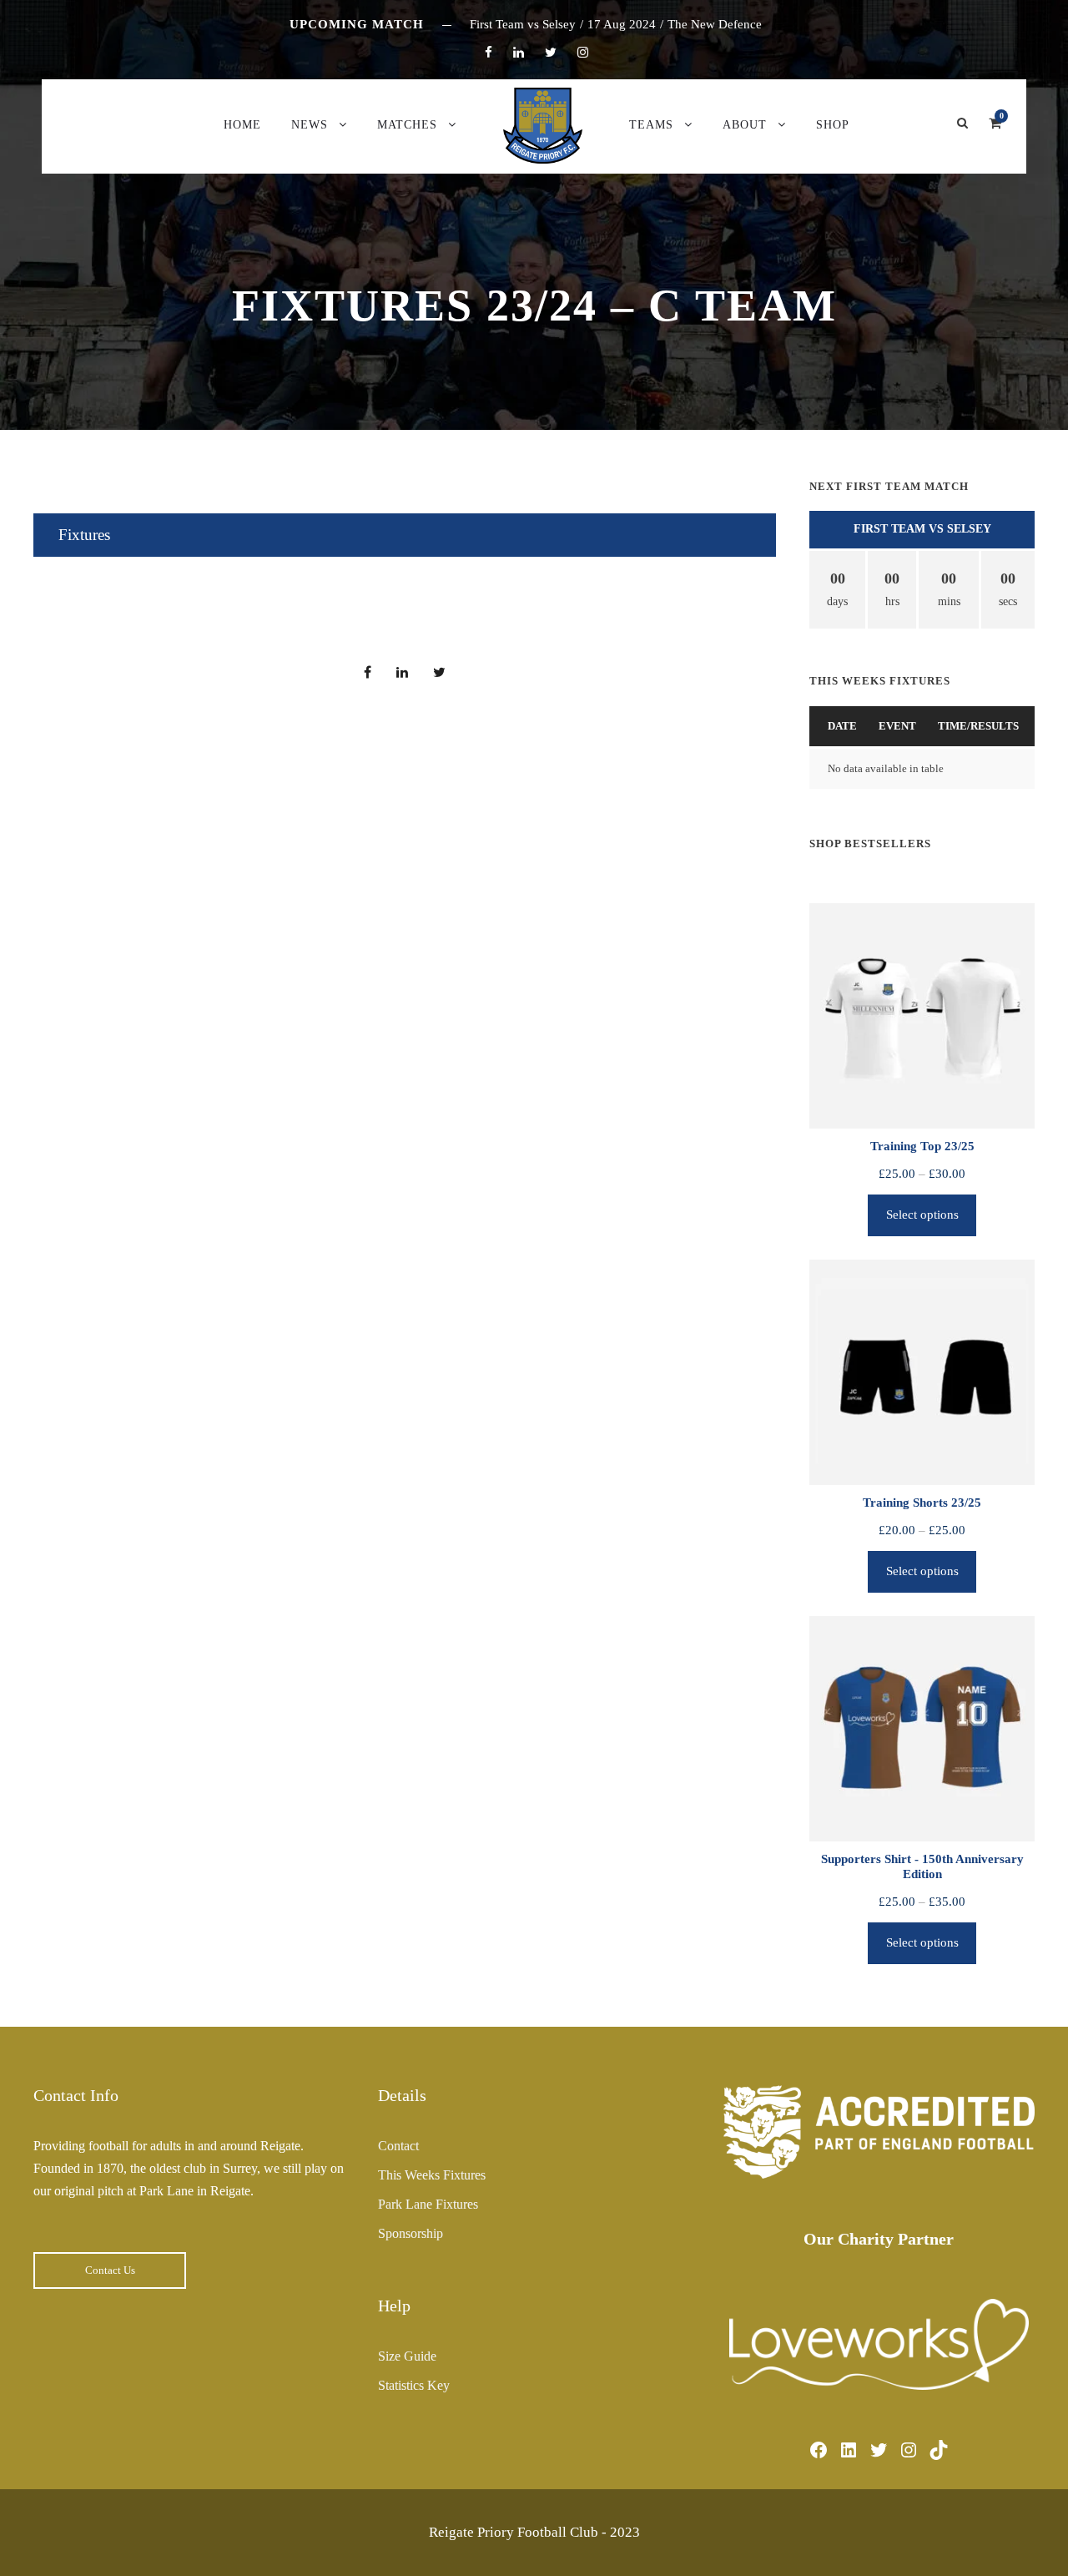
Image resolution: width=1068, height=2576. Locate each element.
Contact (398, 2146)
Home (242, 125)
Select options (922, 1215)
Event (897, 726)
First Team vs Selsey (922, 529)
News (310, 125)
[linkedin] (519, 53)
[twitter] (551, 53)
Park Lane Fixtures (428, 2204)
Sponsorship (411, 2233)
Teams (651, 125)
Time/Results (978, 726)
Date (842, 726)
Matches (407, 125)
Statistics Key (414, 2385)
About (745, 125)
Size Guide (407, 2356)
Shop (833, 125)
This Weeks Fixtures (432, 2175)
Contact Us (110, 2270)
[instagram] (583, 53)
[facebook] (489, 53)
